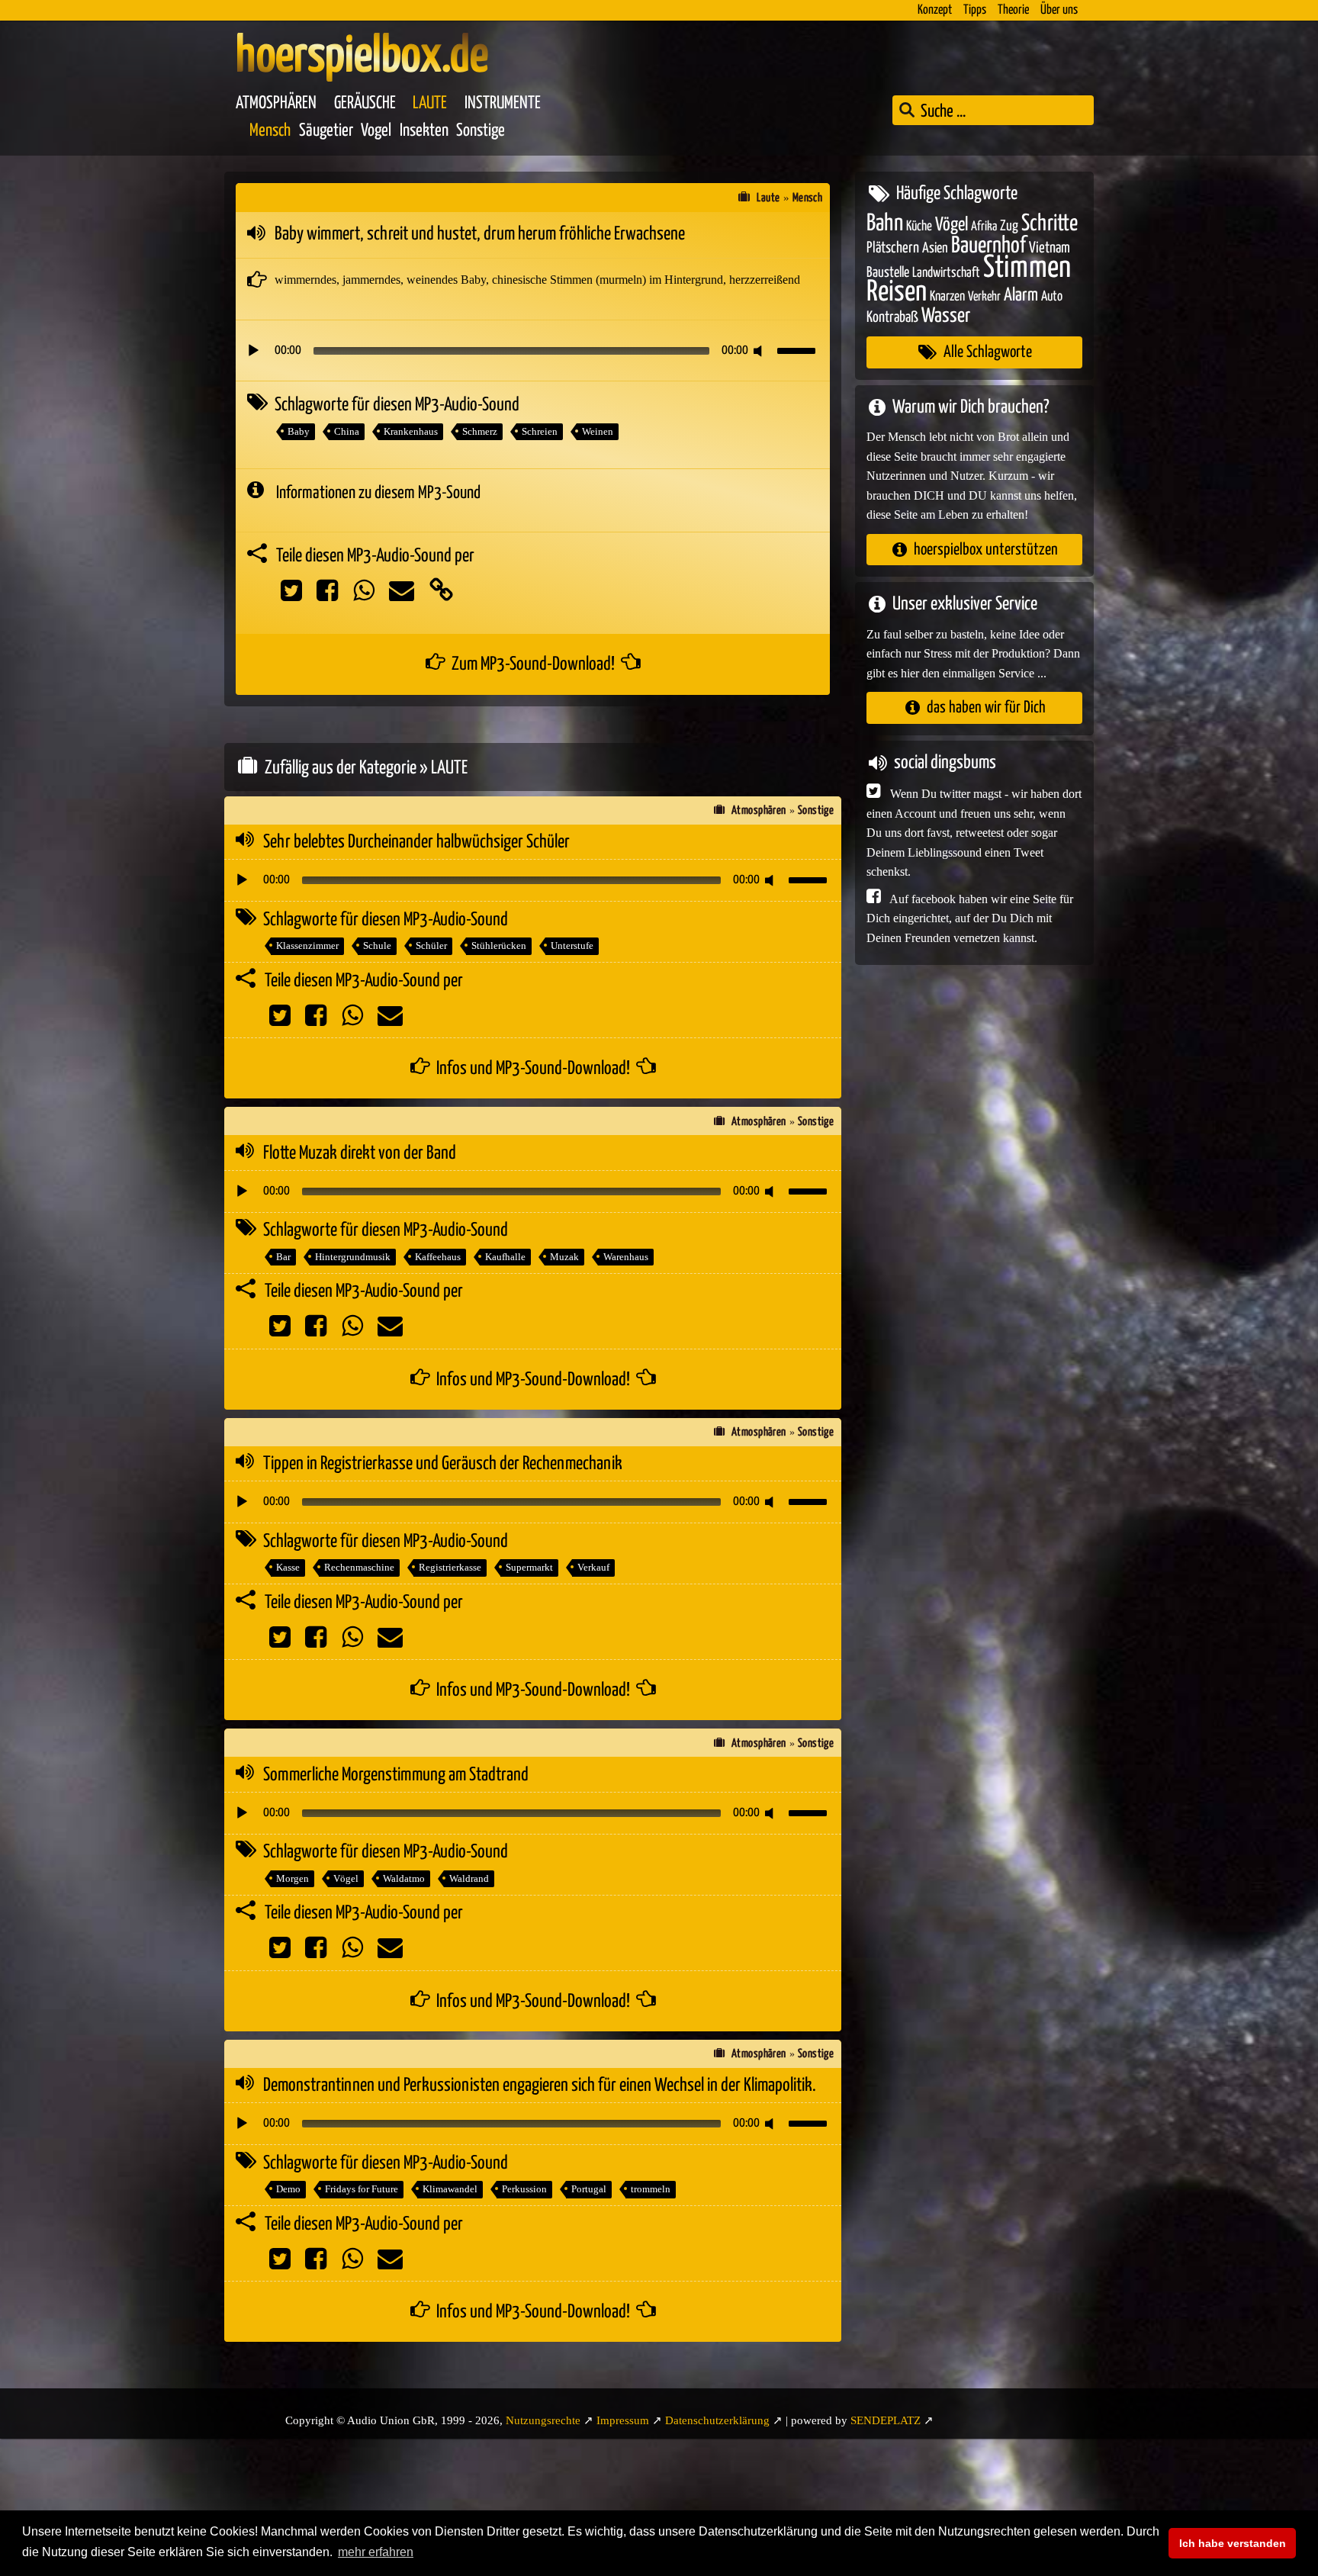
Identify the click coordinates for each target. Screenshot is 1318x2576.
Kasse (288, 1567)
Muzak (564, 1257)
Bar (283, 1257)
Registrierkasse (450, 1567)
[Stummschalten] (760, 351)
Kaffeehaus (438, 1257)
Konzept (935, 10)
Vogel (376, 131)
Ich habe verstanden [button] (1233, 2543)
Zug (1009, 225)
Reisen (897, 293)
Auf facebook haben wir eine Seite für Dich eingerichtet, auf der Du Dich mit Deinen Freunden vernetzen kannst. (970, 918)
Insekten (424, 131)
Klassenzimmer (307, 945)
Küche (919, 226)
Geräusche (365, 103)
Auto (1052, 297)
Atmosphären (276, 103)
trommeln (651, 2189)
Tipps (975, 10)
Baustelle (888, 272)
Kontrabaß (892, 317)
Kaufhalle (505, 1257)
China (347, 431)
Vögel (346, 1878)
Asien (935, 248)
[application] (533, 351)
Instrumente (503, 103)
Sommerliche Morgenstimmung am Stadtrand (396, 1775)
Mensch (270, 131)
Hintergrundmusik (353, 1257)
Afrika (984, 226)
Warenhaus (626, 1257)
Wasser (946, 316)
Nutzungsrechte (543, 2420)
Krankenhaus (411, 431)
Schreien (540, 431)
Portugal (589, 2189)
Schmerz (480, 431)
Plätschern (893, 248)
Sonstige (481, 131)
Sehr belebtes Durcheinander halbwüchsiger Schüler (416, 842)
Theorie (1013, 10)
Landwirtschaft (946, 272)
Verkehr (984, 297)
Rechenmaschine (359, 1567)
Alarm (1021, 296)
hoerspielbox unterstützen (986, 549)
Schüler (431, 945)
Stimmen (1027, 267)
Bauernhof (988, 246)
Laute (430, 103)
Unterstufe (572, 945)
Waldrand (469, 1878)
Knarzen (947, 297)
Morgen (293, 1878)
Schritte (1050, 223)
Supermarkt (529, 1567)
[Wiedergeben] (253, 351)
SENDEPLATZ (886, 2420)
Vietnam (1050, 248)
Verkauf (593, 1567)
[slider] (799, 349)
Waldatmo (404, 1878)
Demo (288, 2189)
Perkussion (524, 2189)
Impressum (623, 2420)
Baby (299, 431)
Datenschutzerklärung (717, 2420)
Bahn (885, 223)
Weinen (598, 431)
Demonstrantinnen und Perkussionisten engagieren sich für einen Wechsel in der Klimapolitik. (540, 2086)
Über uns (1059, 10)
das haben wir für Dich (986, 708)
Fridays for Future (362, 2189)
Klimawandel (450, 2189)
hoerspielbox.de (362, 57)
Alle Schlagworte (988, 352)
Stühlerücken (499, 945)
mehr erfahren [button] (376, 2552)
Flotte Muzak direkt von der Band (360, 1153)
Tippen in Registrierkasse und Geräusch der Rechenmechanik (443, 1464)
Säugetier (326, 131)
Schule (377, 945)
